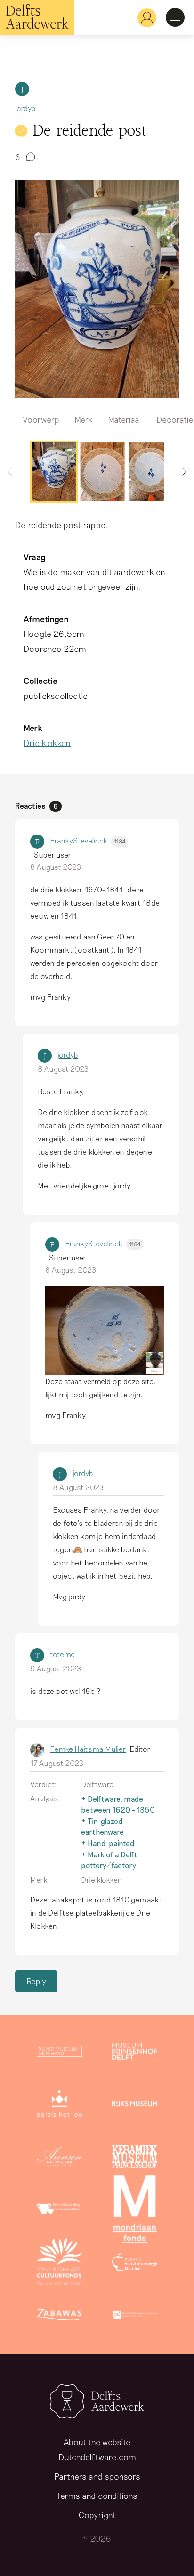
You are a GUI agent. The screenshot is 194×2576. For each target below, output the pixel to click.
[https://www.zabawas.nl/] (59, 2317)
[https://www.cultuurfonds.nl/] (59, 2264)
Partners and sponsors (97, 2476)
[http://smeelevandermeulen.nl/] (59, 2211)
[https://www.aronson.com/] (59, 2159)
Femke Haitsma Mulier (88, 1749)
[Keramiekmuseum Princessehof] (135, 2159)
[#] (143, 18)
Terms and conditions (97, 2496)
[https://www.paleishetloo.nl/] (59, 2106)
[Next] (175, 474)
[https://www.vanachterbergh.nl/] (135, 2264)
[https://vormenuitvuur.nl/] (135, 2317)
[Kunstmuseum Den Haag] (59, 2053)
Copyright (97, 2515)
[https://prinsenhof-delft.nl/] (135, 2053)
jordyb (25, 108)
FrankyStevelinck (88, 840)
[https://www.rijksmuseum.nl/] (135, 2106)
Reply (36, 1981)
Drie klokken (47, 743)
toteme (62, 1654)
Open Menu (175, 17)
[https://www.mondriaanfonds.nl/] (135, 2211)
